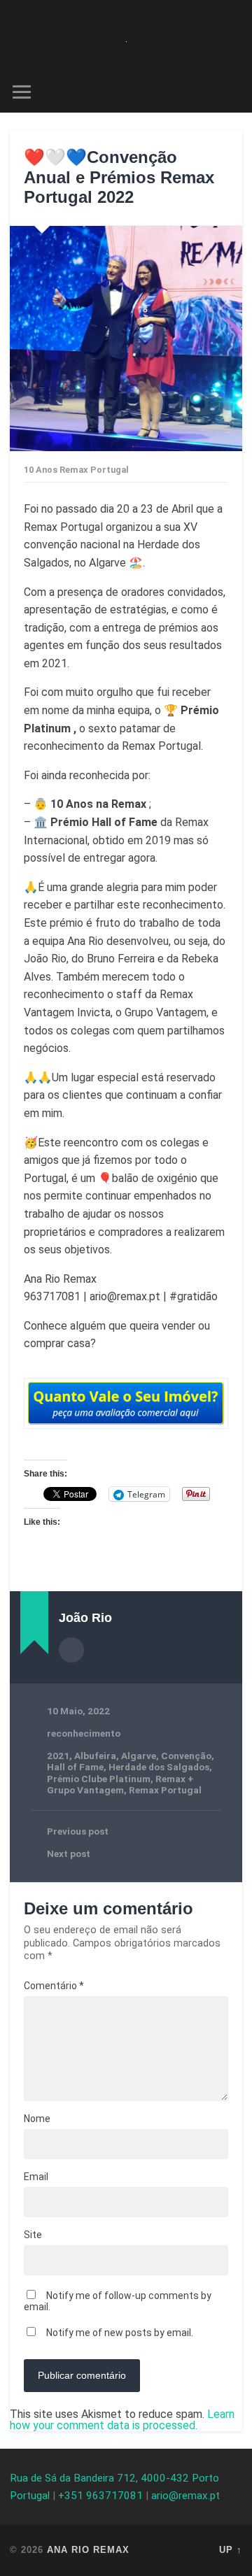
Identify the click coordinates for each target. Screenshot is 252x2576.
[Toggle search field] (231, 92)
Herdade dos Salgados (159, 1767)
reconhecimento (84, 1733)
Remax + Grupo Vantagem (120, 1784)
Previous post (78, 1831)
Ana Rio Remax (88, 2550)
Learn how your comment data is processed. (122, 2420)
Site (33, 2235)
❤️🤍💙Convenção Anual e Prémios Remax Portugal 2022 (119, 177)
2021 (58, 1756)
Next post (69, 1853)
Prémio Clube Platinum (99, 1779)
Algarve (139, 1756)
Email (36, 2177)
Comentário (54, 1986)
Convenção (186, 1756)
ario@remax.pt (185, 2496)
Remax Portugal (165, 1790)
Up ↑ (231, 2550)
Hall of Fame (75, 1767)
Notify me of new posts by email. (120, 2333)
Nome (37, 2119)
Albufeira (95, 1756)
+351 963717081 (100, 2496)
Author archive (71, 1650)
